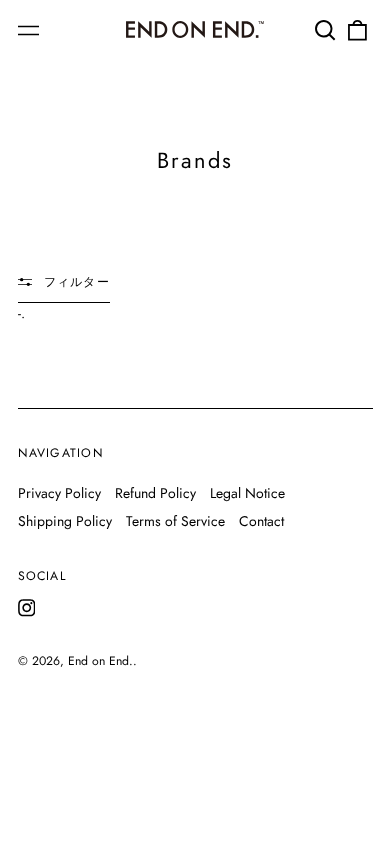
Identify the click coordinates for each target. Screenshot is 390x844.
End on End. (100, 661)
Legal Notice (247, 493)
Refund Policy (155, 493)
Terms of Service (175, 521)
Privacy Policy (59, 493)
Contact (261, 521)
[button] (326, 30)
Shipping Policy (65, 521)
